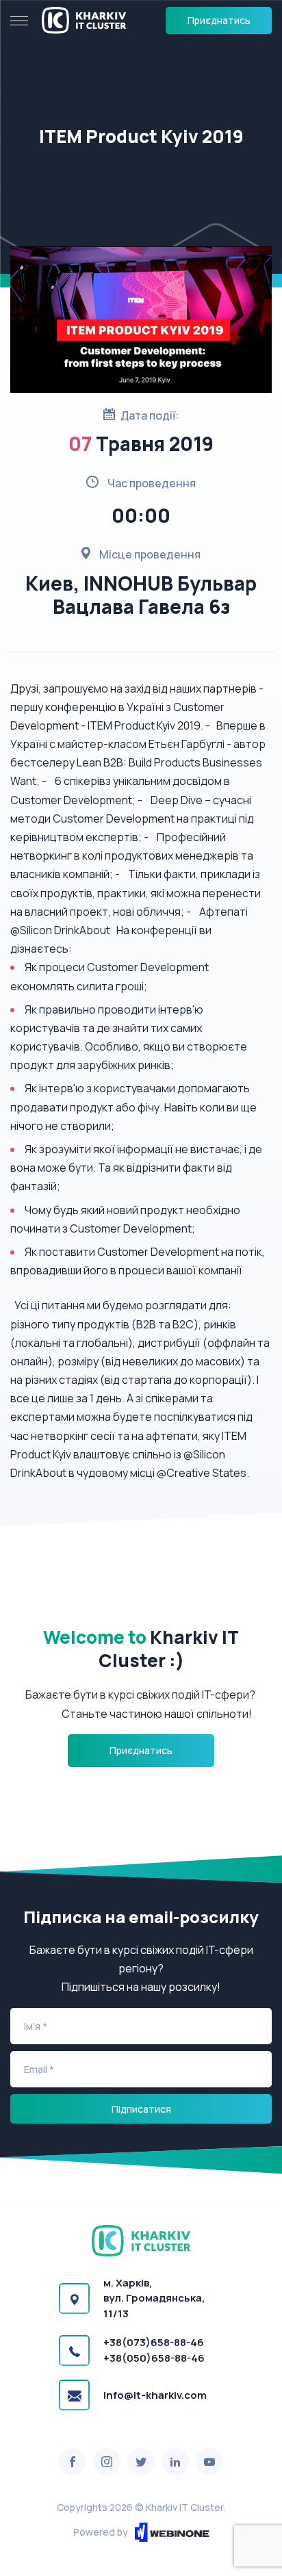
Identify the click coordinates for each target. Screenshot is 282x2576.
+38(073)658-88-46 (154, 2342)
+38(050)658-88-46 (154, 2358)
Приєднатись (219, 20)
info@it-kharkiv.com (155, 2395)
